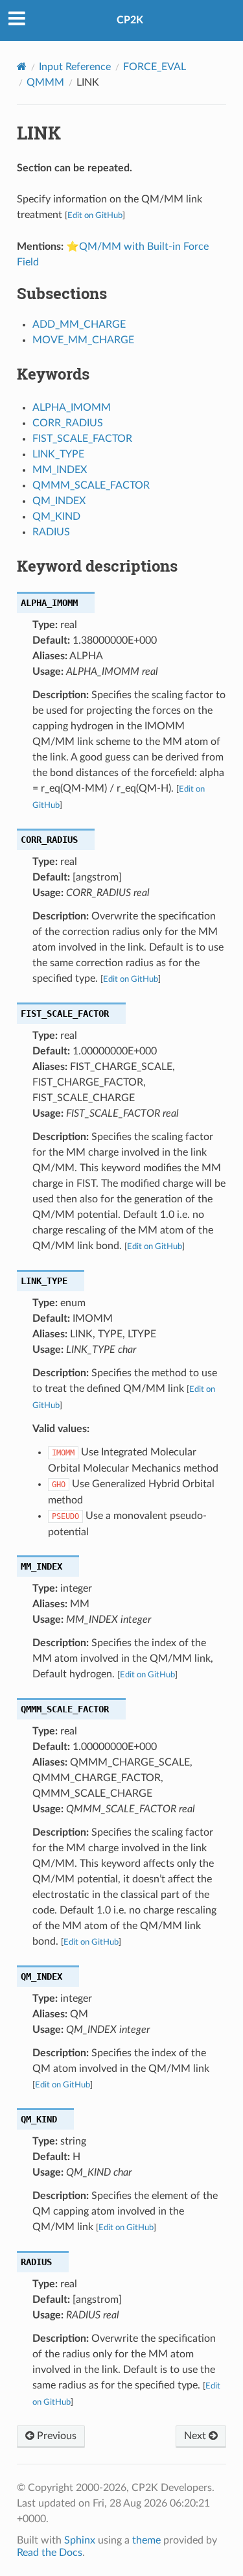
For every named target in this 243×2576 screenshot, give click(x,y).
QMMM (45, 82)
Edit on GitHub (95, 215)
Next (196, 2436)
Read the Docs (50, 2553)
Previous (55, 2436)
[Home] (22, 67)
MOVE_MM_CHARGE (83, 340)
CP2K (130, 20)
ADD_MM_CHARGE (79, 324)
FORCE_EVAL (155, 67)
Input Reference (75, 67)
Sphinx (80, 2540)
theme (146, 2540)
